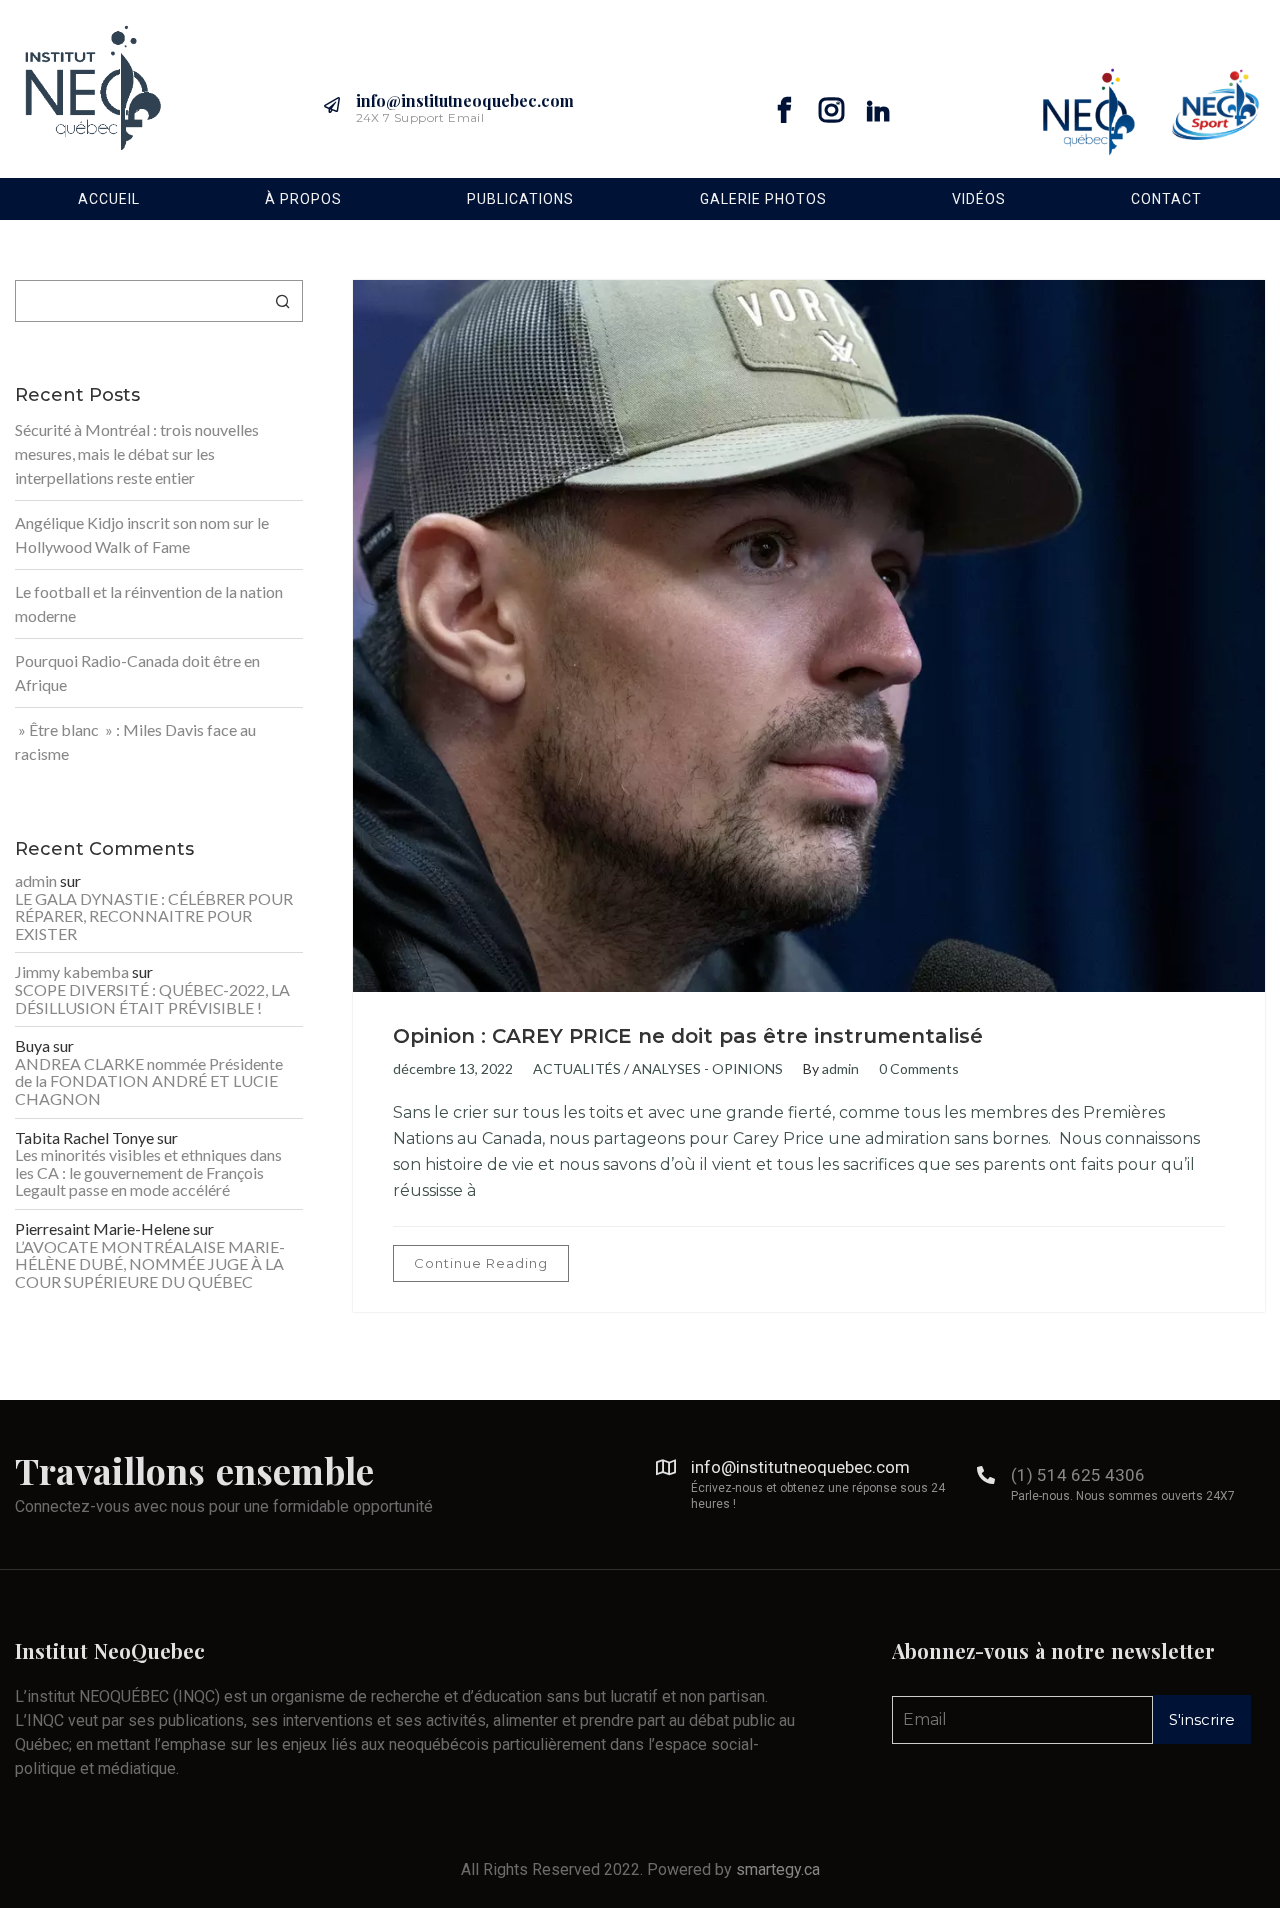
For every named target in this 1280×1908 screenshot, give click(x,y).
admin (840, 1068)
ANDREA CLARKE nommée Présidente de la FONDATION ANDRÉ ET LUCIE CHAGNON (149, 1081)
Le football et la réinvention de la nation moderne (149, 603)
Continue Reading (481, 1263)
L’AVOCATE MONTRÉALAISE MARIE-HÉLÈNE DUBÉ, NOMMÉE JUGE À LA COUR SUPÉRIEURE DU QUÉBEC (150, 1264)
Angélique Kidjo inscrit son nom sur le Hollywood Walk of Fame (142, 534)
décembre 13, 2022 (453, 1068)
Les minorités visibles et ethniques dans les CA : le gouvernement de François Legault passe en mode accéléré (148, 1172)
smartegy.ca (778, 1869)
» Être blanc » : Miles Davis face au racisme (135, 741)
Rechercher (283, 301)
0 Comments (919, 1068)
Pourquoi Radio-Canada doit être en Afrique (137, 672)
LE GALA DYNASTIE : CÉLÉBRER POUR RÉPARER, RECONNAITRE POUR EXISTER (154, 916)
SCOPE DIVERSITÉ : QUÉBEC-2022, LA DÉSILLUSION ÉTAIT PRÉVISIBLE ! (152, 998)
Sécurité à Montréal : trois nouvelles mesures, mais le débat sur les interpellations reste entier (137, 453)
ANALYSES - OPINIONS (707, 1068)
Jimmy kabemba (72, 972)
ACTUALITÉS (577, 1068)
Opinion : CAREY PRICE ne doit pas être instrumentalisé (688, 1036)
